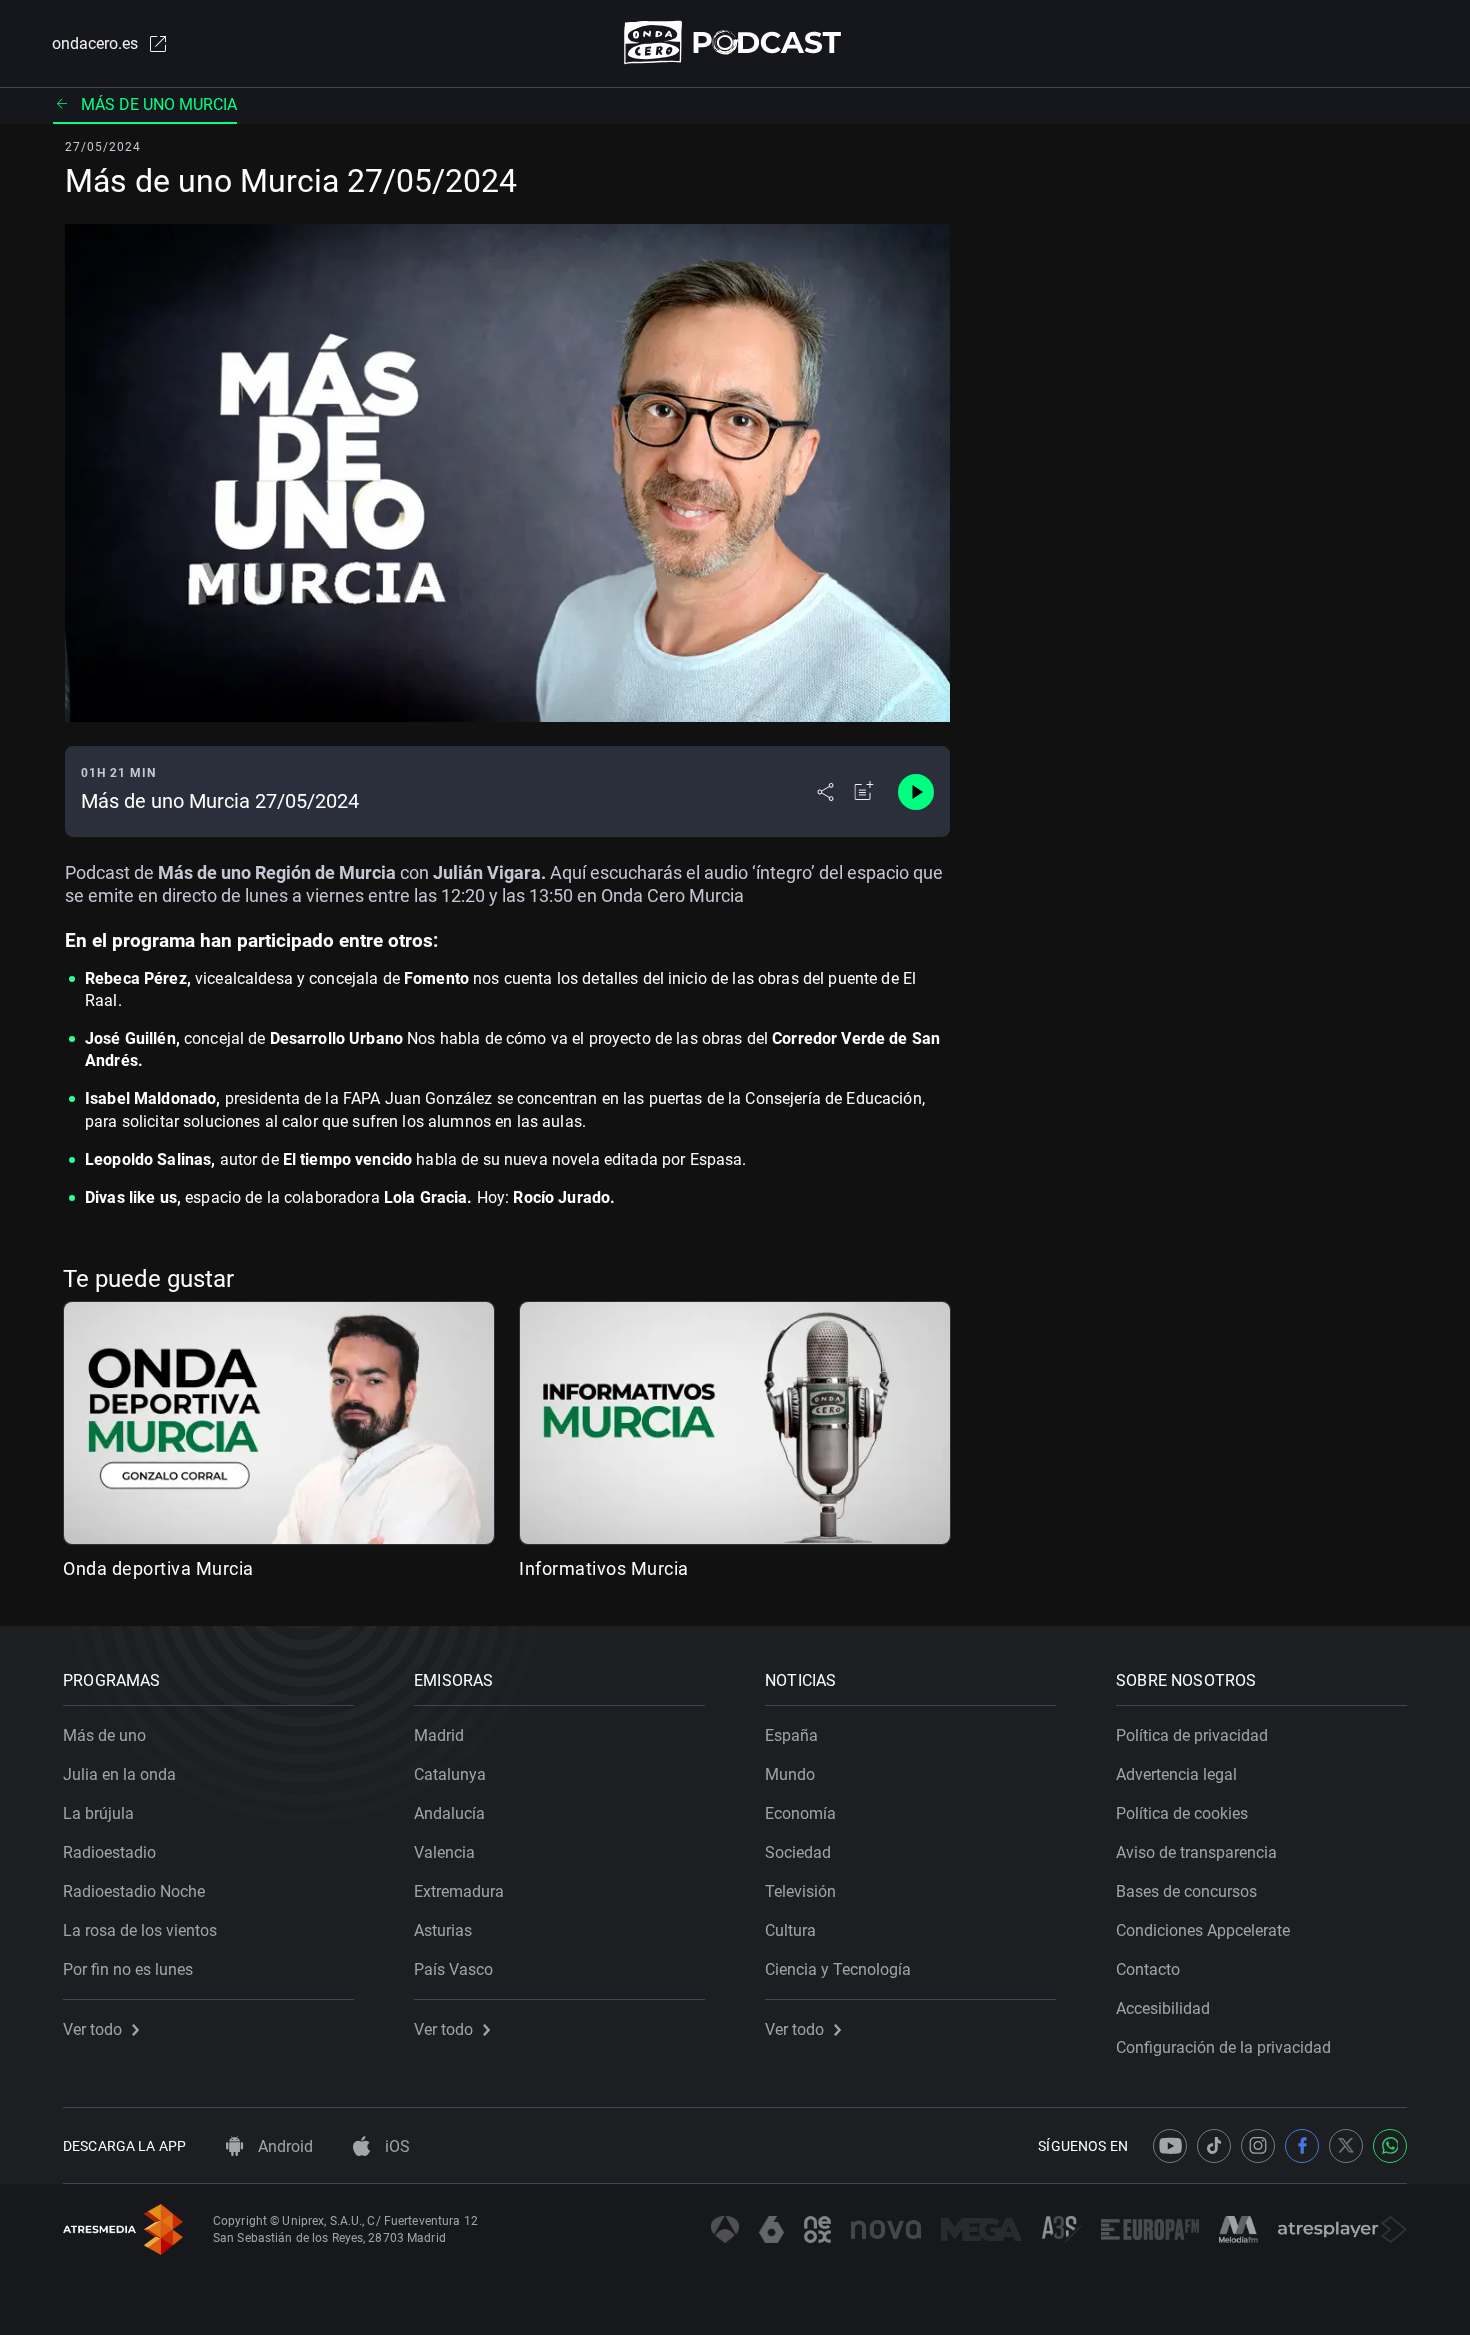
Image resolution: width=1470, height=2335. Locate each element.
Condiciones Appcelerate (1203, 1930)
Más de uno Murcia (159, 104)
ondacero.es (95, 43)
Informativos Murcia (604, 1568)
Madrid (439, 1735)
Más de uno (104, 1735)
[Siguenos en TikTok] (1214, 2146)
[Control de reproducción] (916, 792)
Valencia (444, 1852)
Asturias (443, 1930)
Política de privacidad (1192, 1735)
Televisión (800, 1891)
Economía (800, 1813)
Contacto (1148, 1969)
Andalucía (449, 1813)
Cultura (790, 1930)
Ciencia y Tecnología (838, 1969)
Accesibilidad (1163, 2008)
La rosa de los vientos (140, 1930)
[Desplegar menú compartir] (825, 792)
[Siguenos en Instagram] (1258, 2146)
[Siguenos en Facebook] (1302, 2146)
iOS (395, 2146)
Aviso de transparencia (1196, 1852)
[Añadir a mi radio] (864, 792)
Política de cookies (1182, 1813)
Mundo (790, 1774)
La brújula (98, 1813)
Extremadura (459, 1891)
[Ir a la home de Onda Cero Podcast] (735, 42)
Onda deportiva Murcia (158, 1568)
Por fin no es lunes (128, 1969)
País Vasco (453, 1969)
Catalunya (450, 1774)
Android (283, 2146)
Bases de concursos (1186, 1891)
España (791, 1735)
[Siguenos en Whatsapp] (1390, 2146)
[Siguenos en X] (1346, 2146)
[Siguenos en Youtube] (1170, 2146)
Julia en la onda (119, 1774)
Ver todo (92, 2029)
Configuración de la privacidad (1223, 2047)
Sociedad (798, 1852)
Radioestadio (109, 1852)
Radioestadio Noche (134, 1891)
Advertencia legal (1176, 1774)
